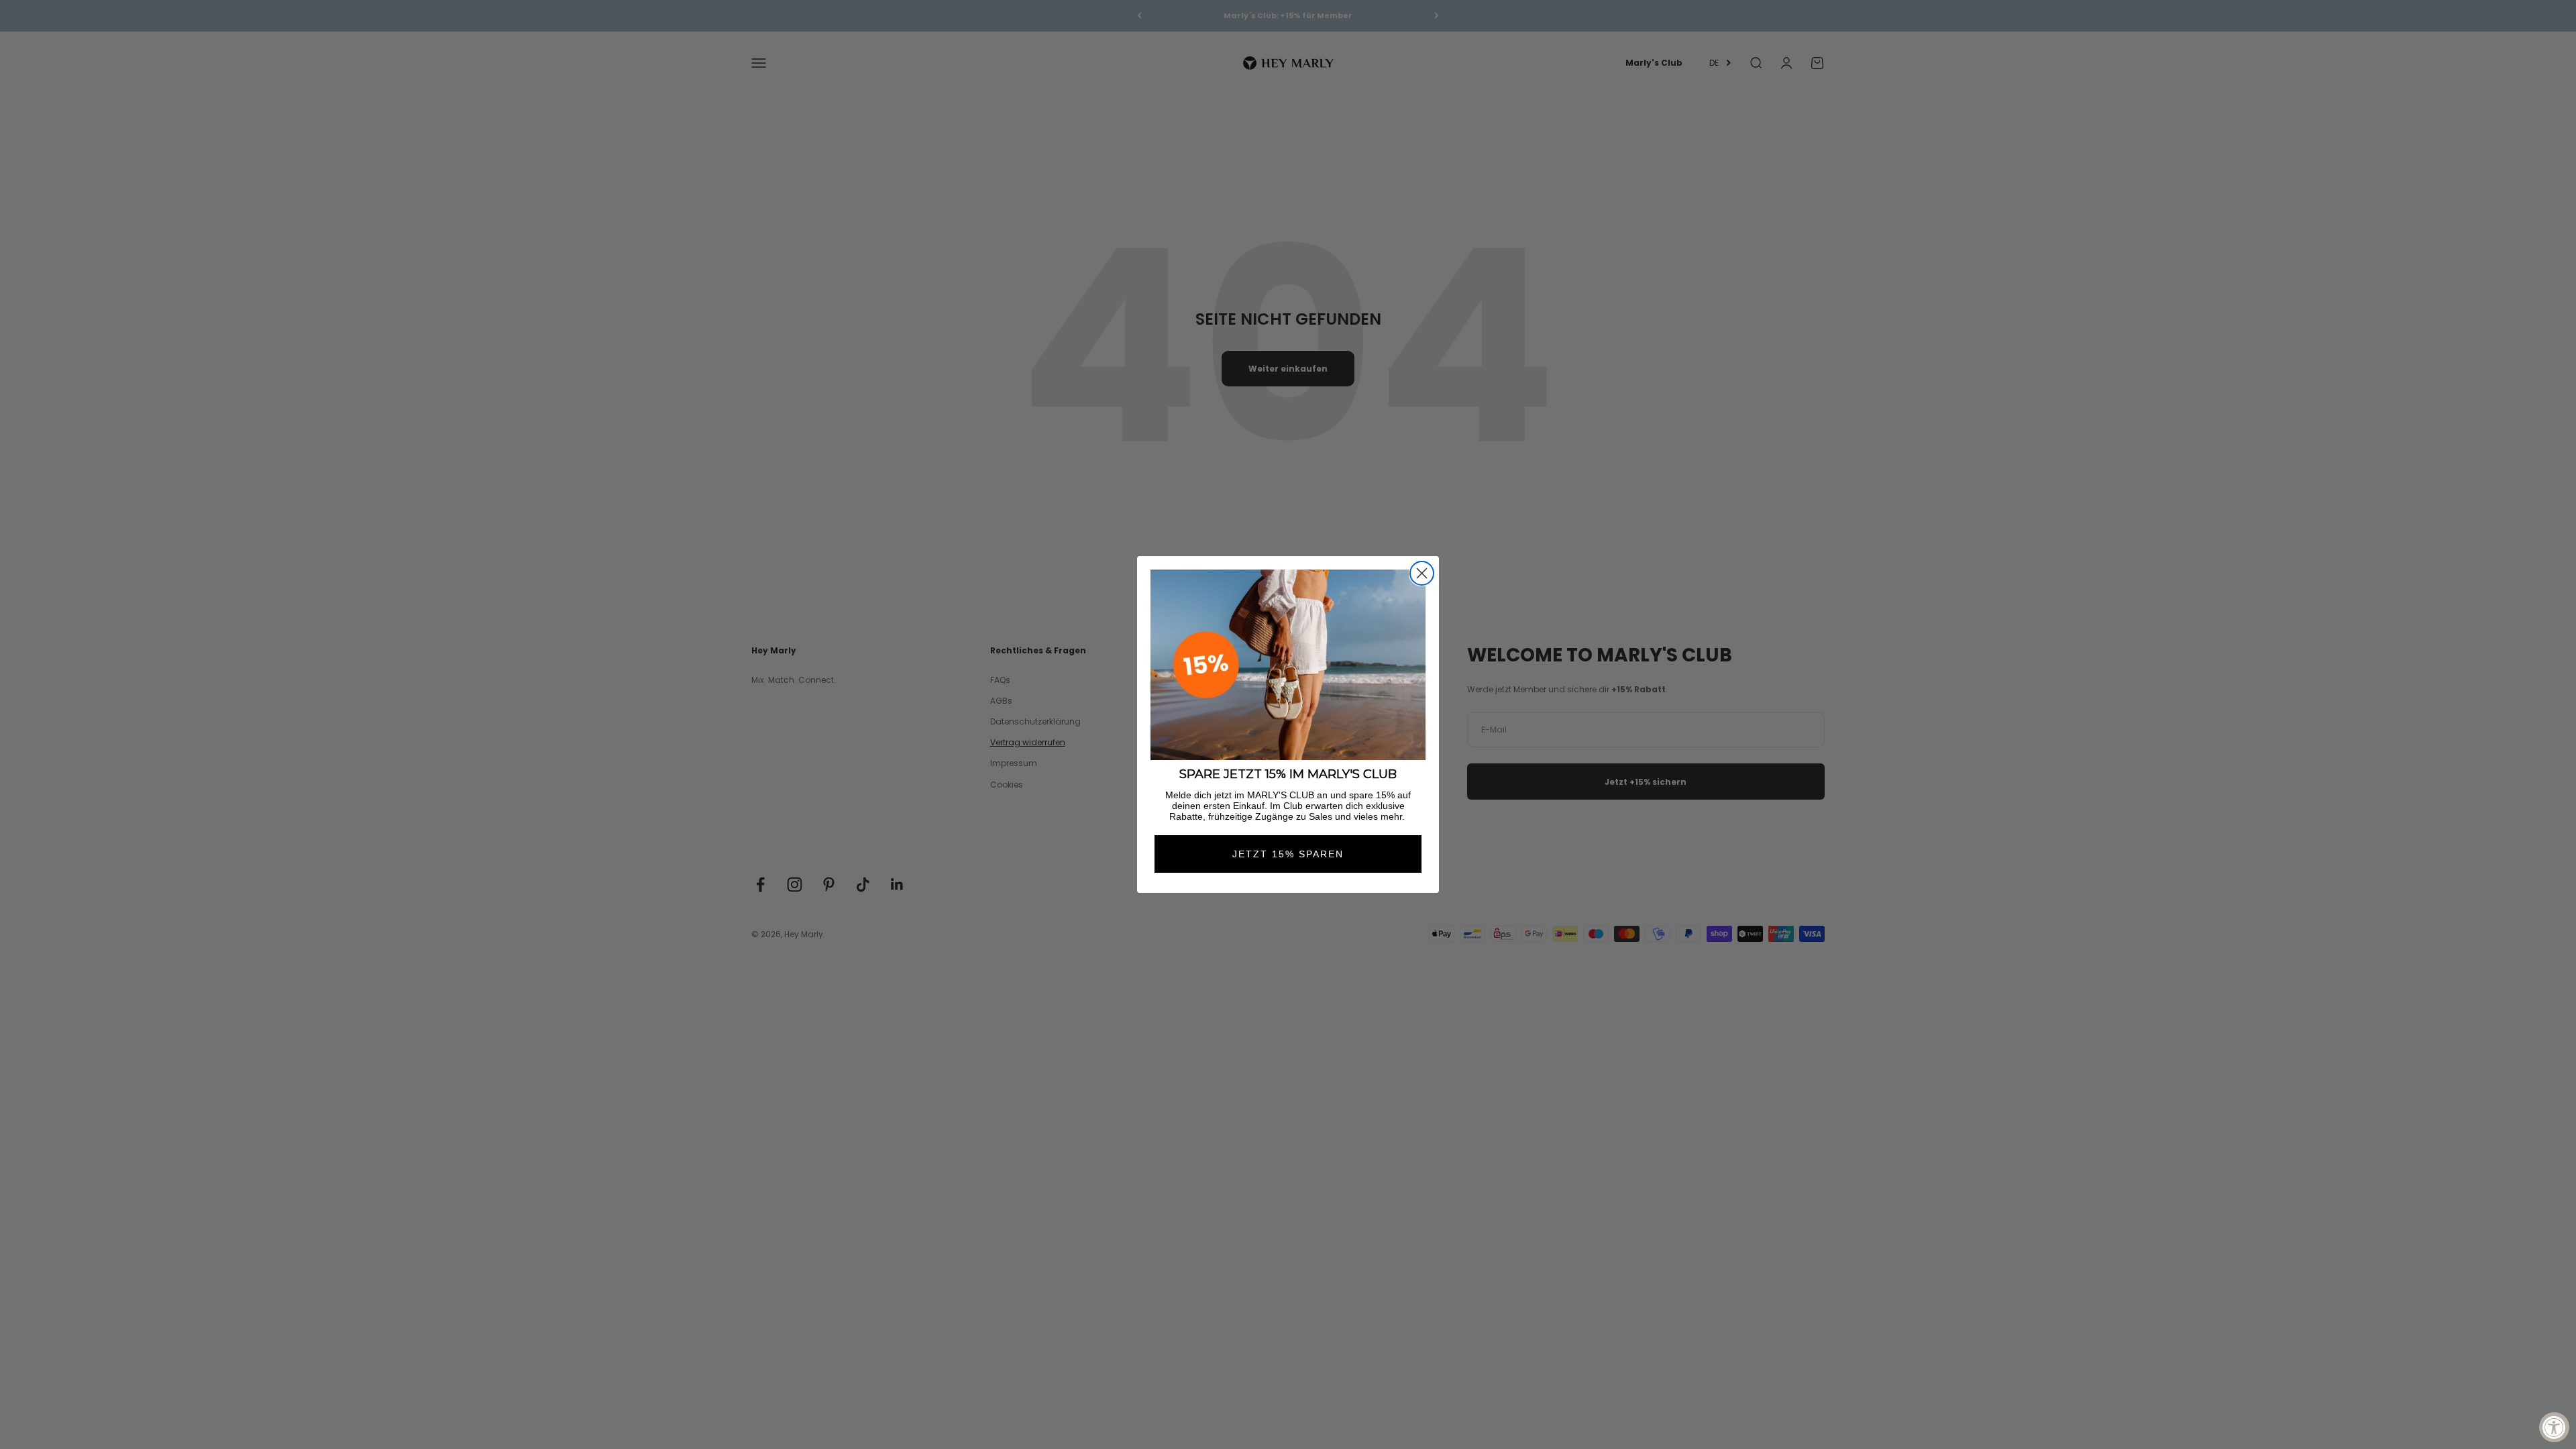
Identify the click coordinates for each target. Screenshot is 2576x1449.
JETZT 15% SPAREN (1288, 854)
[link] (1288, 665)
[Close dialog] (1422, 573)
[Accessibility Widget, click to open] (2554, 1427)
